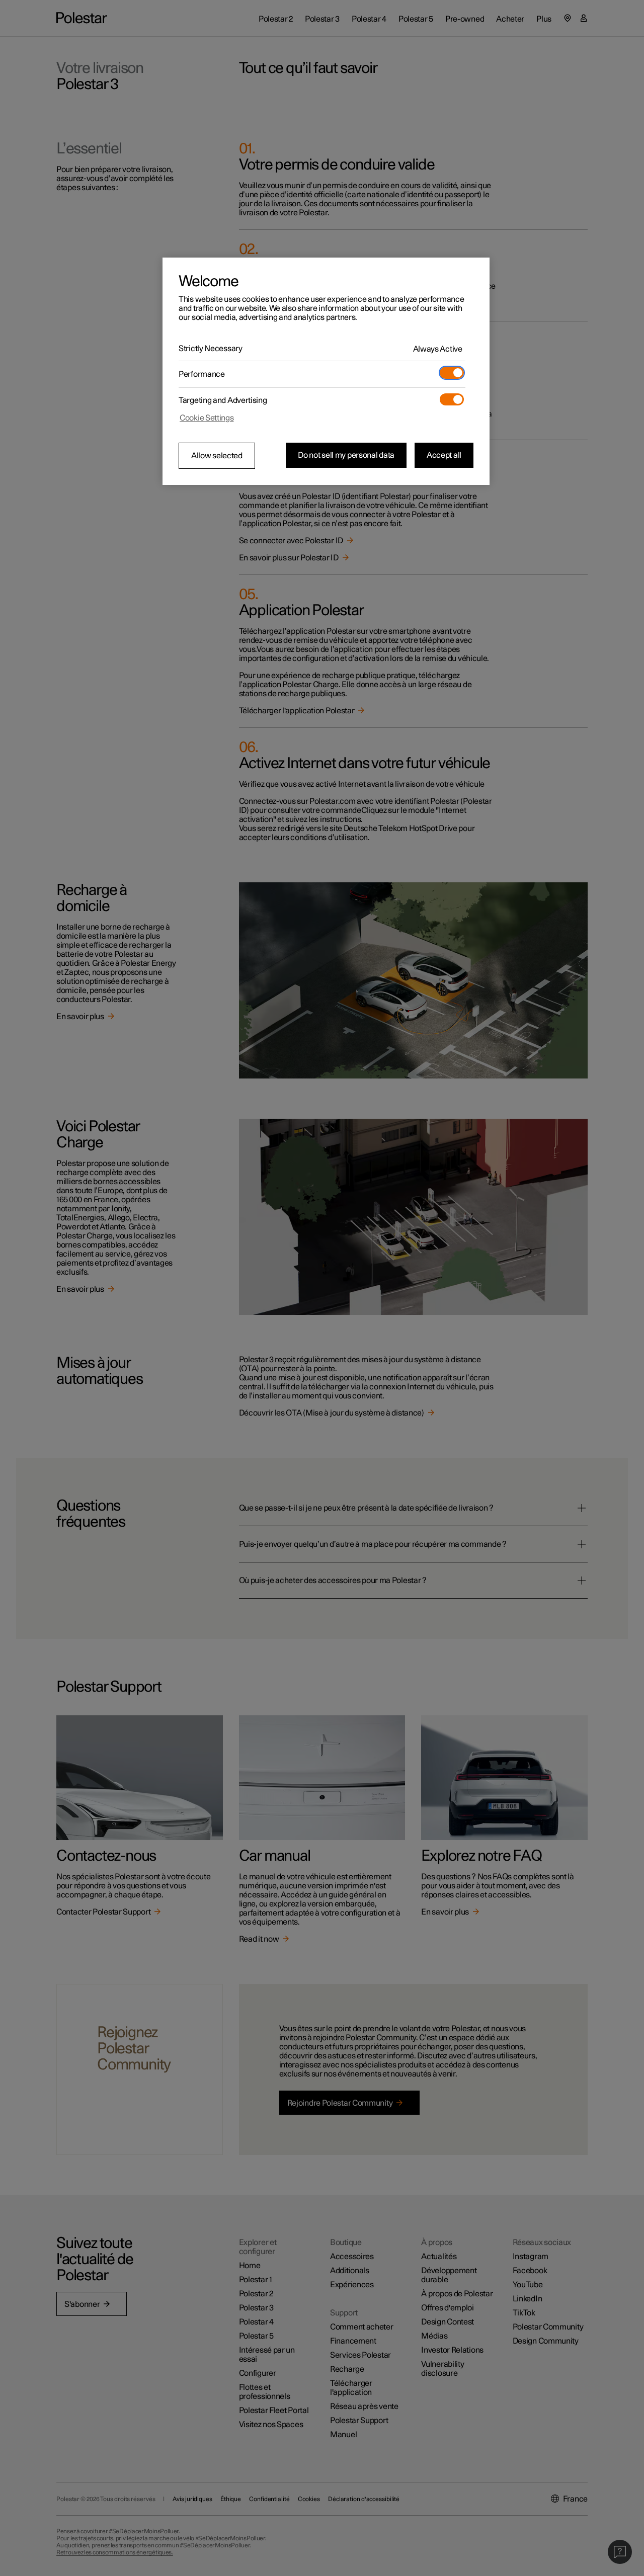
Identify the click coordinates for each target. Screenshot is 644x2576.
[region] (326, 371)
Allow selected (217, 456)
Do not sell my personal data (346, 455)
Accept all (444, 455)
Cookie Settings (207, 418)
